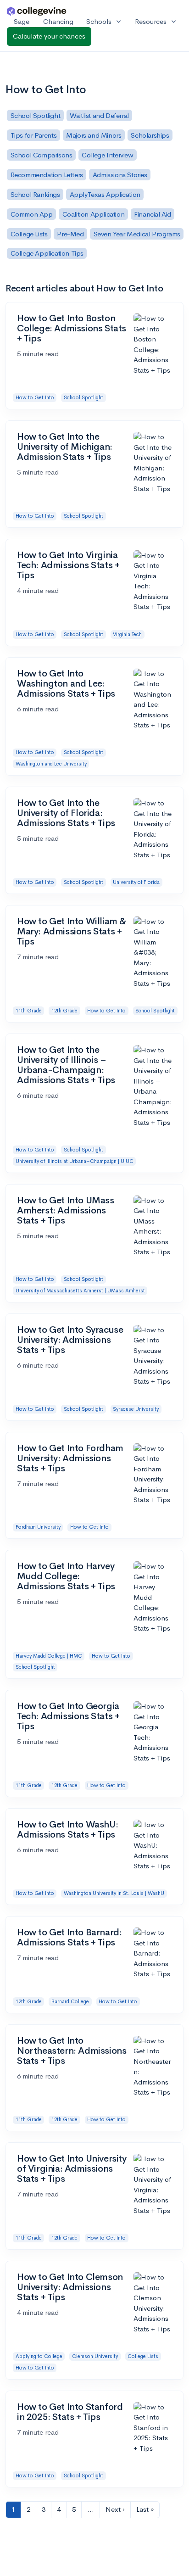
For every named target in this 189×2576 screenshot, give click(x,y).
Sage (22, 21)
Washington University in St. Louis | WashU (114, 1893)
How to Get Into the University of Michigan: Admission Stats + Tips (65, 447)
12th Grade (64, 1011)
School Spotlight (83, 397)
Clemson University (95, 2356)
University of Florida (136, 882)
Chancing (58, 21)
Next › (115, 2509)
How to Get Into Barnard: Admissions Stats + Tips (69, 1937)
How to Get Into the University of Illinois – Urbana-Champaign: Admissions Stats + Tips (66, 1065)
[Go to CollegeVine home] (37, 11)
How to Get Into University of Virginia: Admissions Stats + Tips (72, 2169)
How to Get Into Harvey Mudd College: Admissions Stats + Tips (66, 1576)
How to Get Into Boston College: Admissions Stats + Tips (72, 328)
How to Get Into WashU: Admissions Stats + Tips (67, 1830)
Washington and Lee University (51, 764)
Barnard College (70, 2001)
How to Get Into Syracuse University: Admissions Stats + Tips (70, 1340)
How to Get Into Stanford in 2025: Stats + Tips (70, 2412)
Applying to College (39, 2356)
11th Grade (29, 1011)
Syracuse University (136, 1409)
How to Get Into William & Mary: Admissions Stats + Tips (72, 931)
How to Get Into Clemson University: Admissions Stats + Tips (70, 2287)
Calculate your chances (49, 36)
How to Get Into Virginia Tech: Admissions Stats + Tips (68, 565)
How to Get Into (35, 397)
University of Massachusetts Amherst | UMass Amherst (80, 1291)
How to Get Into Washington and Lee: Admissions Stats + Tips (66, 684)
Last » (145, 2509)
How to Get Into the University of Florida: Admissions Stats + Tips (66, 813)
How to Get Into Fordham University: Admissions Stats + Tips (70, 1458)
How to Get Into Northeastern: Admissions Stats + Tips (72, 2051)
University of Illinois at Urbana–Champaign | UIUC (75, 1161)
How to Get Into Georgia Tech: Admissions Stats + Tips (68, 1716)
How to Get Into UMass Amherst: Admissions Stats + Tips (66, 1210)
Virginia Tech (127, 634)
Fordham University (38, 1527)
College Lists (143, 2356)
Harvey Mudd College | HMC (49, 1656)
